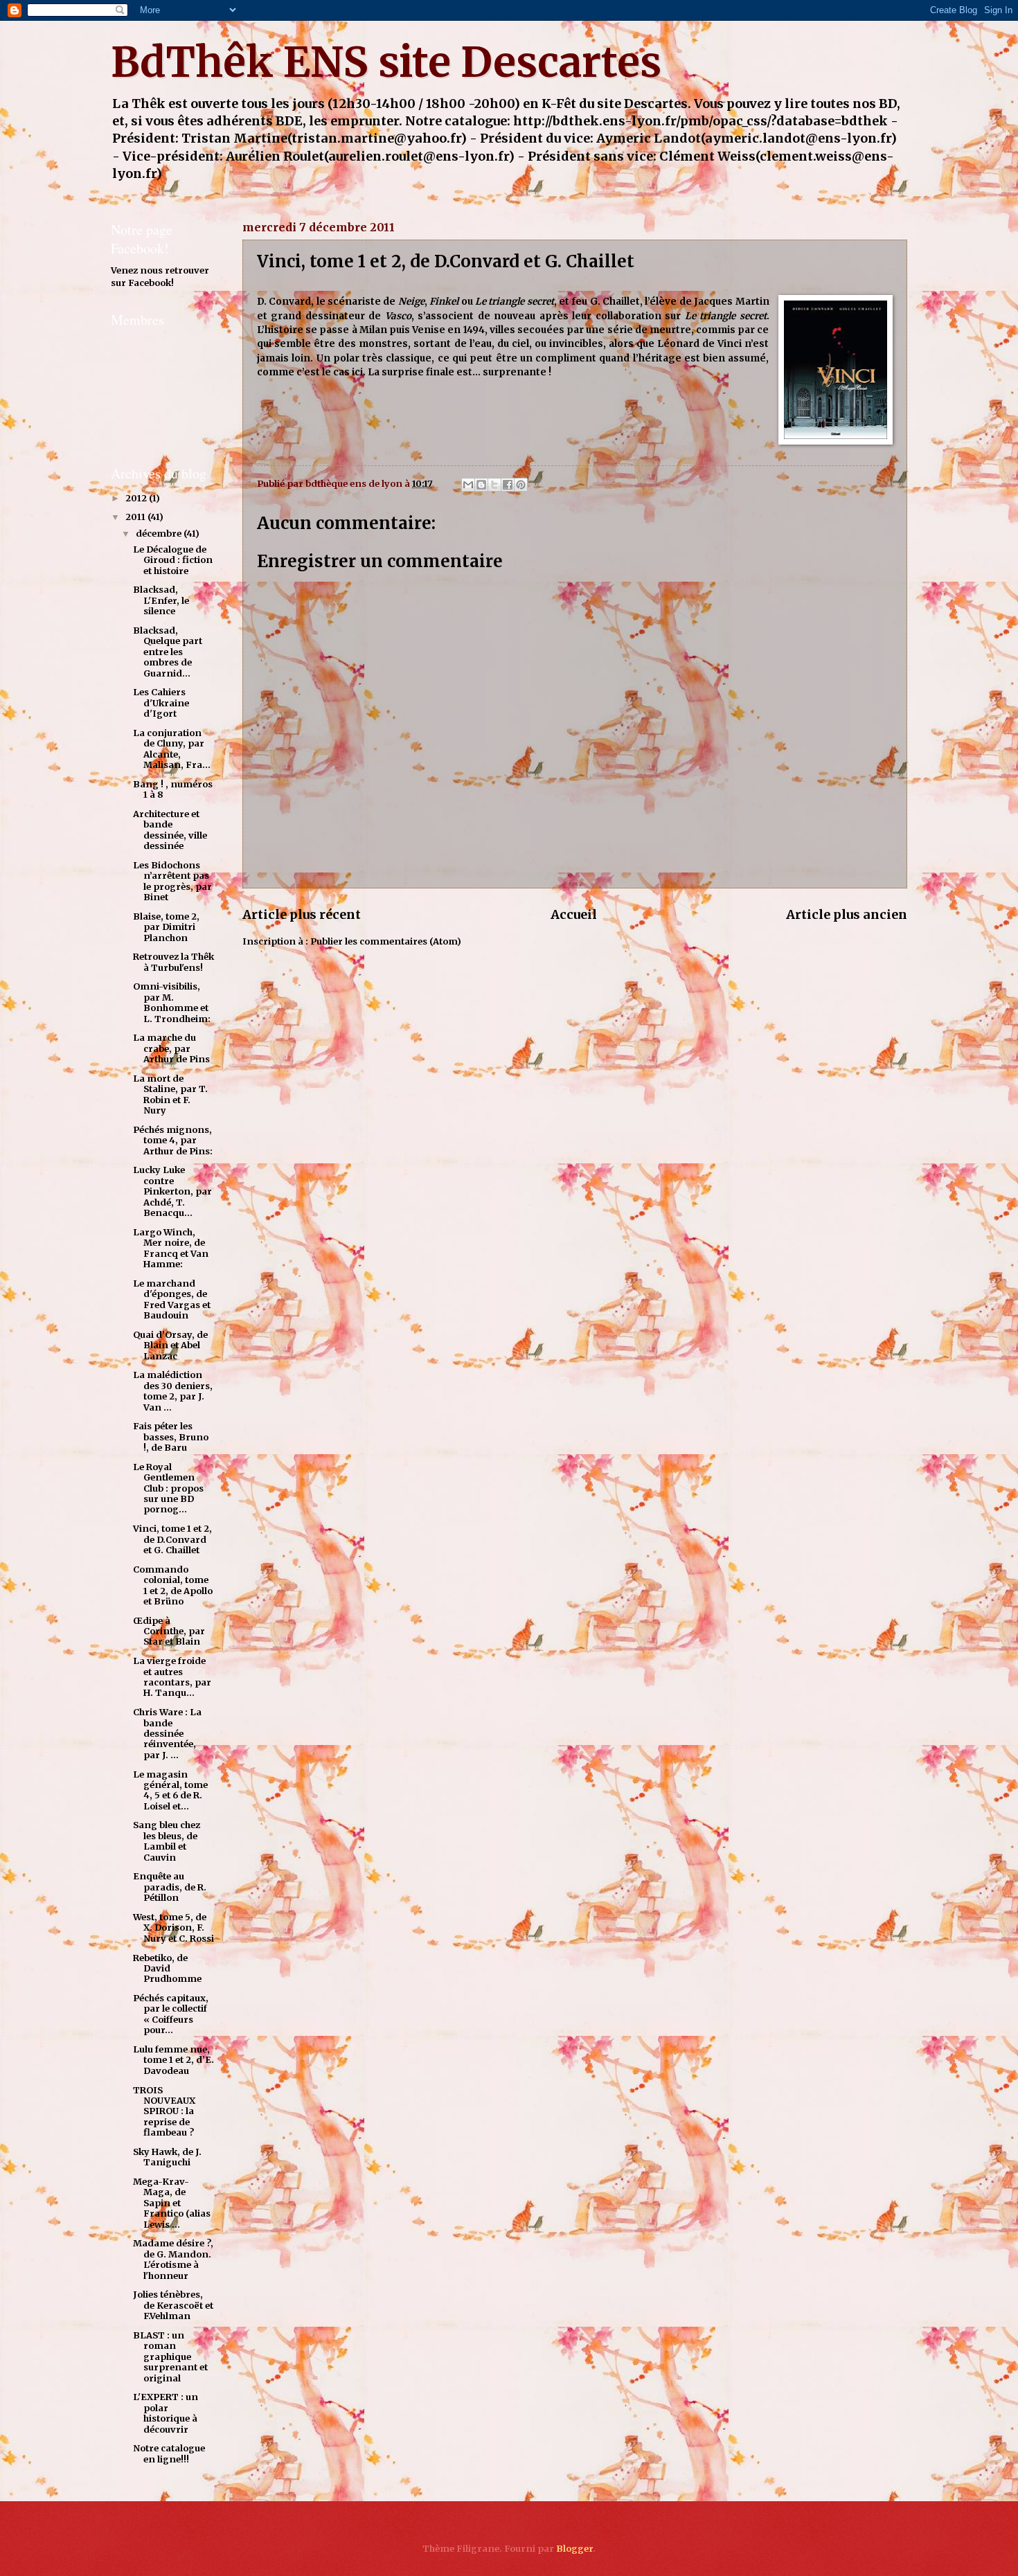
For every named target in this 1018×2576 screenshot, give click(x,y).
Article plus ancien (847, 914)
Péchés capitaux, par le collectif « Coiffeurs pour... (171, 2014)
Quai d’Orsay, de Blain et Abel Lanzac (170, 1345)
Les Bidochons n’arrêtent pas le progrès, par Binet (172, 881)
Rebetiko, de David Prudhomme (167, 1969)
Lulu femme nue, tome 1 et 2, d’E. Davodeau (173, 2060)
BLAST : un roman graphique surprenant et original (170, 2357)
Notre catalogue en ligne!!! (169, 2453)
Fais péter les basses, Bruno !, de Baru (171, 1437)
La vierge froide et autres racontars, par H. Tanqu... (172, 1677)
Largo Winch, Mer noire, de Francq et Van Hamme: (171, 1248)
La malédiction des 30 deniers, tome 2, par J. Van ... (173, 1391)
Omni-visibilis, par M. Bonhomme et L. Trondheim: (172, 1002)
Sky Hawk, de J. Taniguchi (167, 2157)
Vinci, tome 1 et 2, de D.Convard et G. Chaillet (172, 1539)
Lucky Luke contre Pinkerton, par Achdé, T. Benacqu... (172, 1191)
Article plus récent (302, 914)
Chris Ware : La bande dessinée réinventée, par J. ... (167, 1734)
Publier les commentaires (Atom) (386, 941)
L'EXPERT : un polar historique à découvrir (166, 2413)
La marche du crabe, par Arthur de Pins (171, 1048)
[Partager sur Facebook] (508, 485)
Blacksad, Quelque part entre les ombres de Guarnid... (168, 652)
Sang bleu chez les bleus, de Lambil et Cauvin (167, 1841)
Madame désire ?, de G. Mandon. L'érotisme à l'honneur (173, 2259)
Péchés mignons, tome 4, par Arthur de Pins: (173, 1141)
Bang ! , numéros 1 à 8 (173, 789)
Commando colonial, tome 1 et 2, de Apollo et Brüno (173, 1585)
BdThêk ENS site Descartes (386, 62)
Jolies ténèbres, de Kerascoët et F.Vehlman (173, 2305)
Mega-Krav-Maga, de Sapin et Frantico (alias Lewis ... (172, 2203)
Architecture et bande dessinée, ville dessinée (170, 830)
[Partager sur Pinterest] (521, 485)
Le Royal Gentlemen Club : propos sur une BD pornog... (168, 1488)
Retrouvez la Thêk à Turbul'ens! (173, 962)
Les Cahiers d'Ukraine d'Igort (161, 703)
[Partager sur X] (494, 485)
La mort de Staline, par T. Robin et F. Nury (170, 1094)
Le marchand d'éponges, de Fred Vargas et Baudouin (172, 1299)
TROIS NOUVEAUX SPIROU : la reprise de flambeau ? (164, 2112)
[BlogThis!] (481, 485)
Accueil (574, 914)
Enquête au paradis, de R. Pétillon (170, 1887)
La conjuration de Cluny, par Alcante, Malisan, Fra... (172, 749)
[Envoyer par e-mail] (468, 485)
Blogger (574, 2549)
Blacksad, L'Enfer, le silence (161, 600)
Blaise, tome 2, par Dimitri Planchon (166, 927)
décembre (160, 534)
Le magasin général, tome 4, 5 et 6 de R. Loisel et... (170, 1790)
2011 (136, 517)
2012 (137, 498)
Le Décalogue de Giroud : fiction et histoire (173, 560)
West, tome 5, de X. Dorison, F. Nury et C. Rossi (173, 1928)
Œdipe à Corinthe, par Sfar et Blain (169, 1631)
